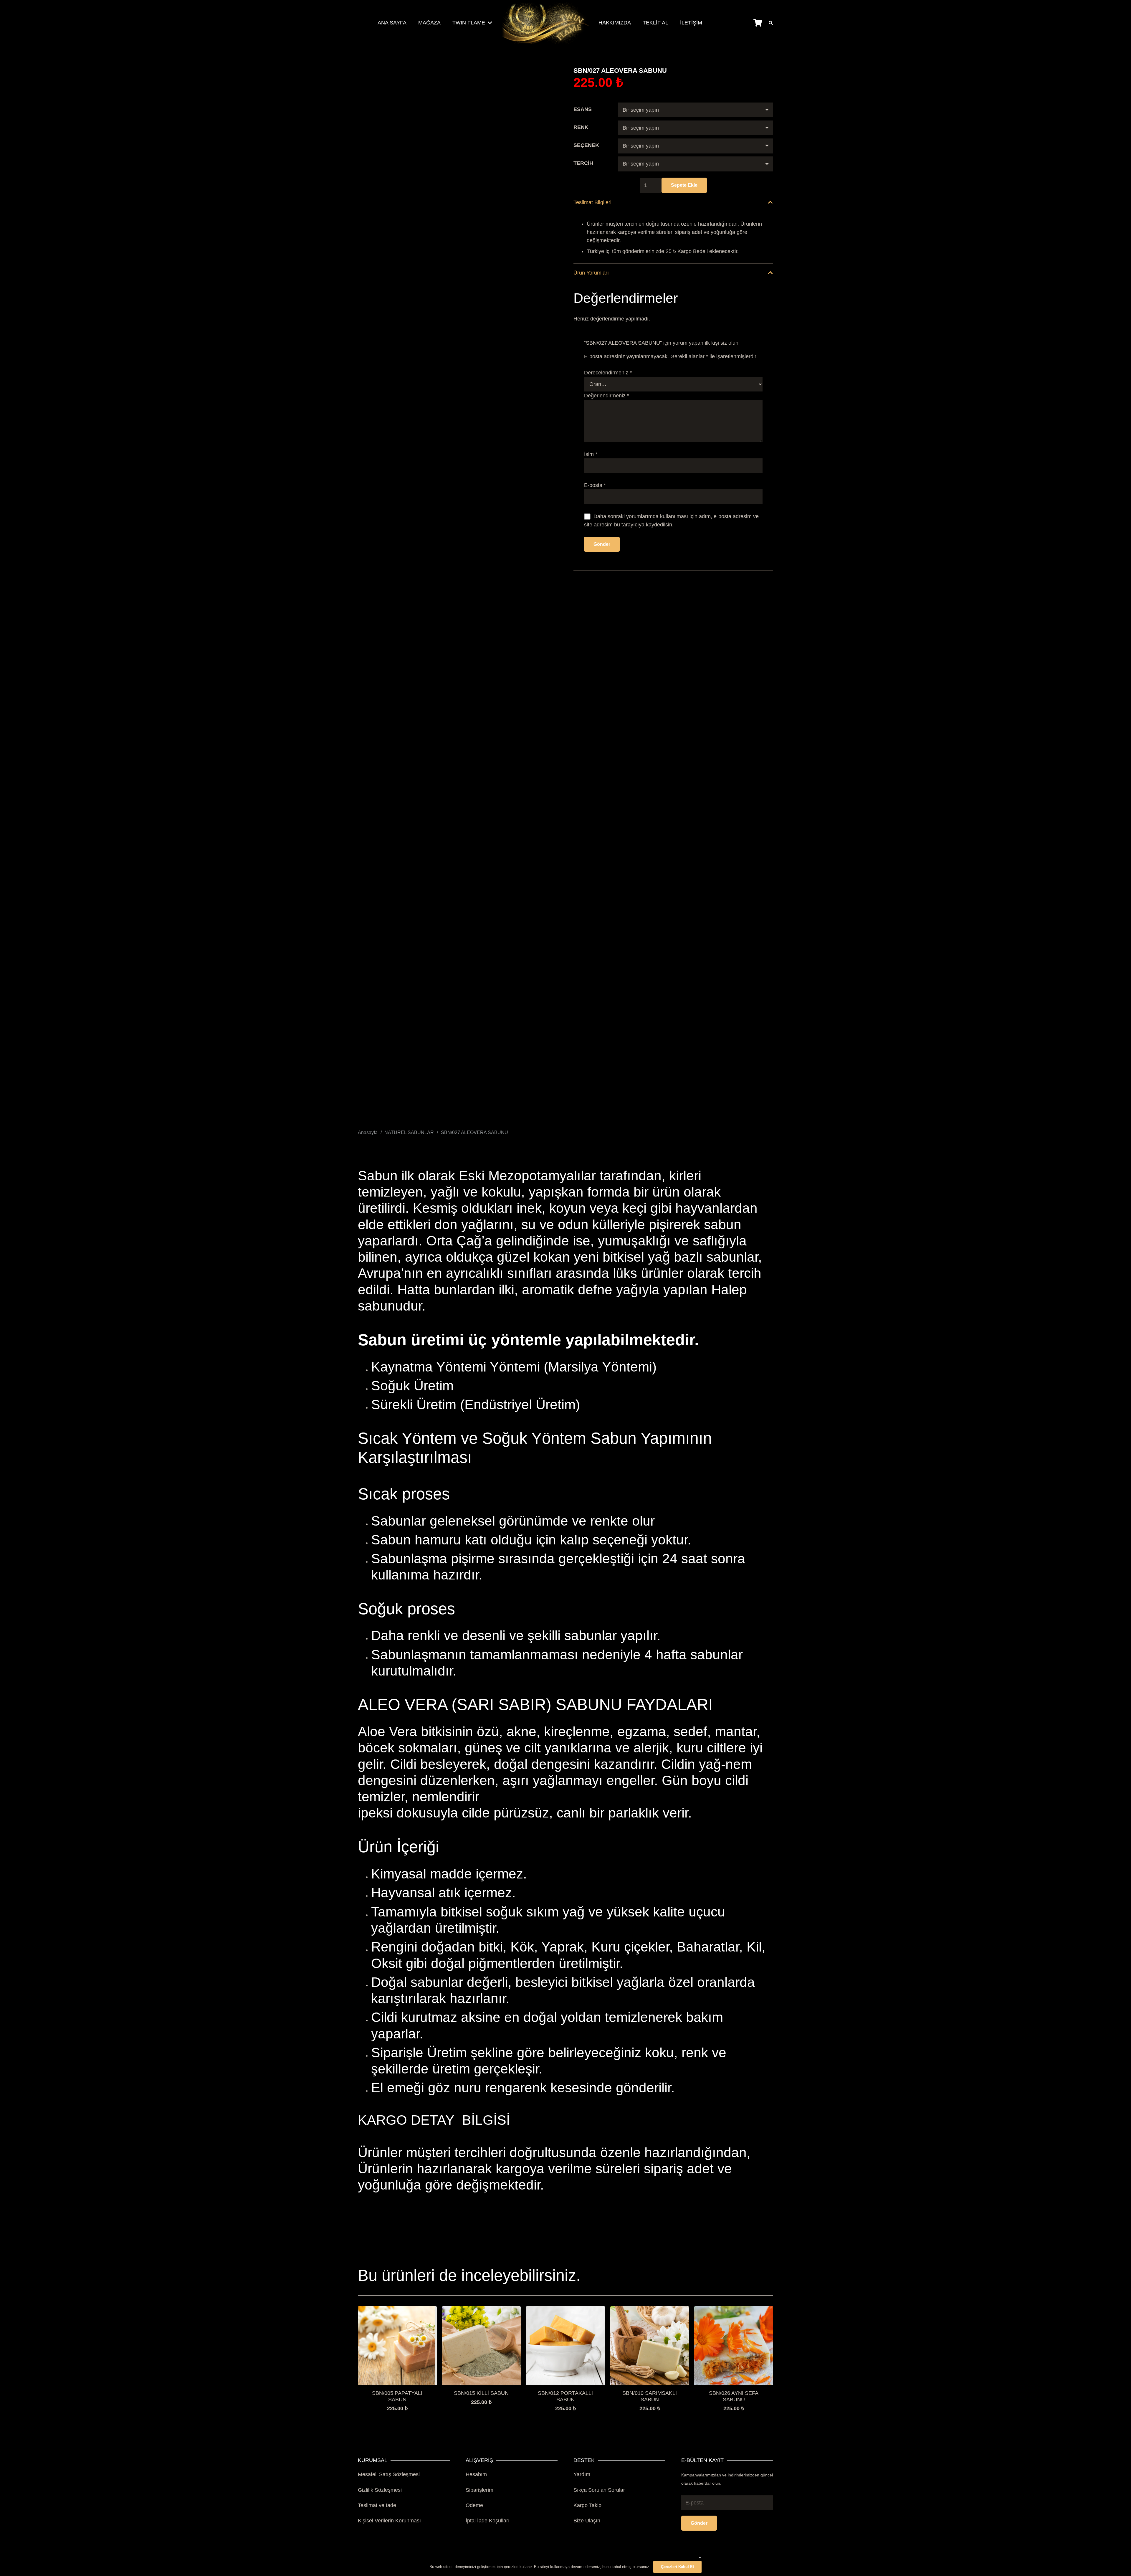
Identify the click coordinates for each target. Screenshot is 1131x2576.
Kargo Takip (587, 2505)
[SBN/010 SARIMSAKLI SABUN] (650, 2310)
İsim (591, 454)
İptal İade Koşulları (488, 2521)
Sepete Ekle (684, 185)
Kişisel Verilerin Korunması (389, 2521)
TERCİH (583, 163)
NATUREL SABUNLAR (409, 1132)
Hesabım (476, 2474)
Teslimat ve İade (377, 2505)
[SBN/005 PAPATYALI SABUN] (397, 2310)
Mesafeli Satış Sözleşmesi (389, 2474)
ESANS (583, 109)
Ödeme (474, 2505)
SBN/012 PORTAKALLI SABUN (565, 2396)
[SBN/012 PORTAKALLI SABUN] (565, 2310)
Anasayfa (368, 1132)
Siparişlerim (479, 2490)
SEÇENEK (586, 145)
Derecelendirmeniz (608, 373)
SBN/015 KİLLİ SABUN (481, 2393)
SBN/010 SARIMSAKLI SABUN (650, 2396)
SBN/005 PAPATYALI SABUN (397, 2396)
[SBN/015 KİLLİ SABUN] (482, 2310)
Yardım (582, 2474)
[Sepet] (758, 23)
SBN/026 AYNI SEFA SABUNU (734, 2396)
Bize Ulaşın (587, 2521)
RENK (581, 127)
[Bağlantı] (545, 23)
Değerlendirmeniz (607, 396)
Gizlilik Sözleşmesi (380, 2490)
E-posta (595, 485)
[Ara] (771, 23)
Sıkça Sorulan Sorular (599, 2490)
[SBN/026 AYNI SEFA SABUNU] (734, 2310)
